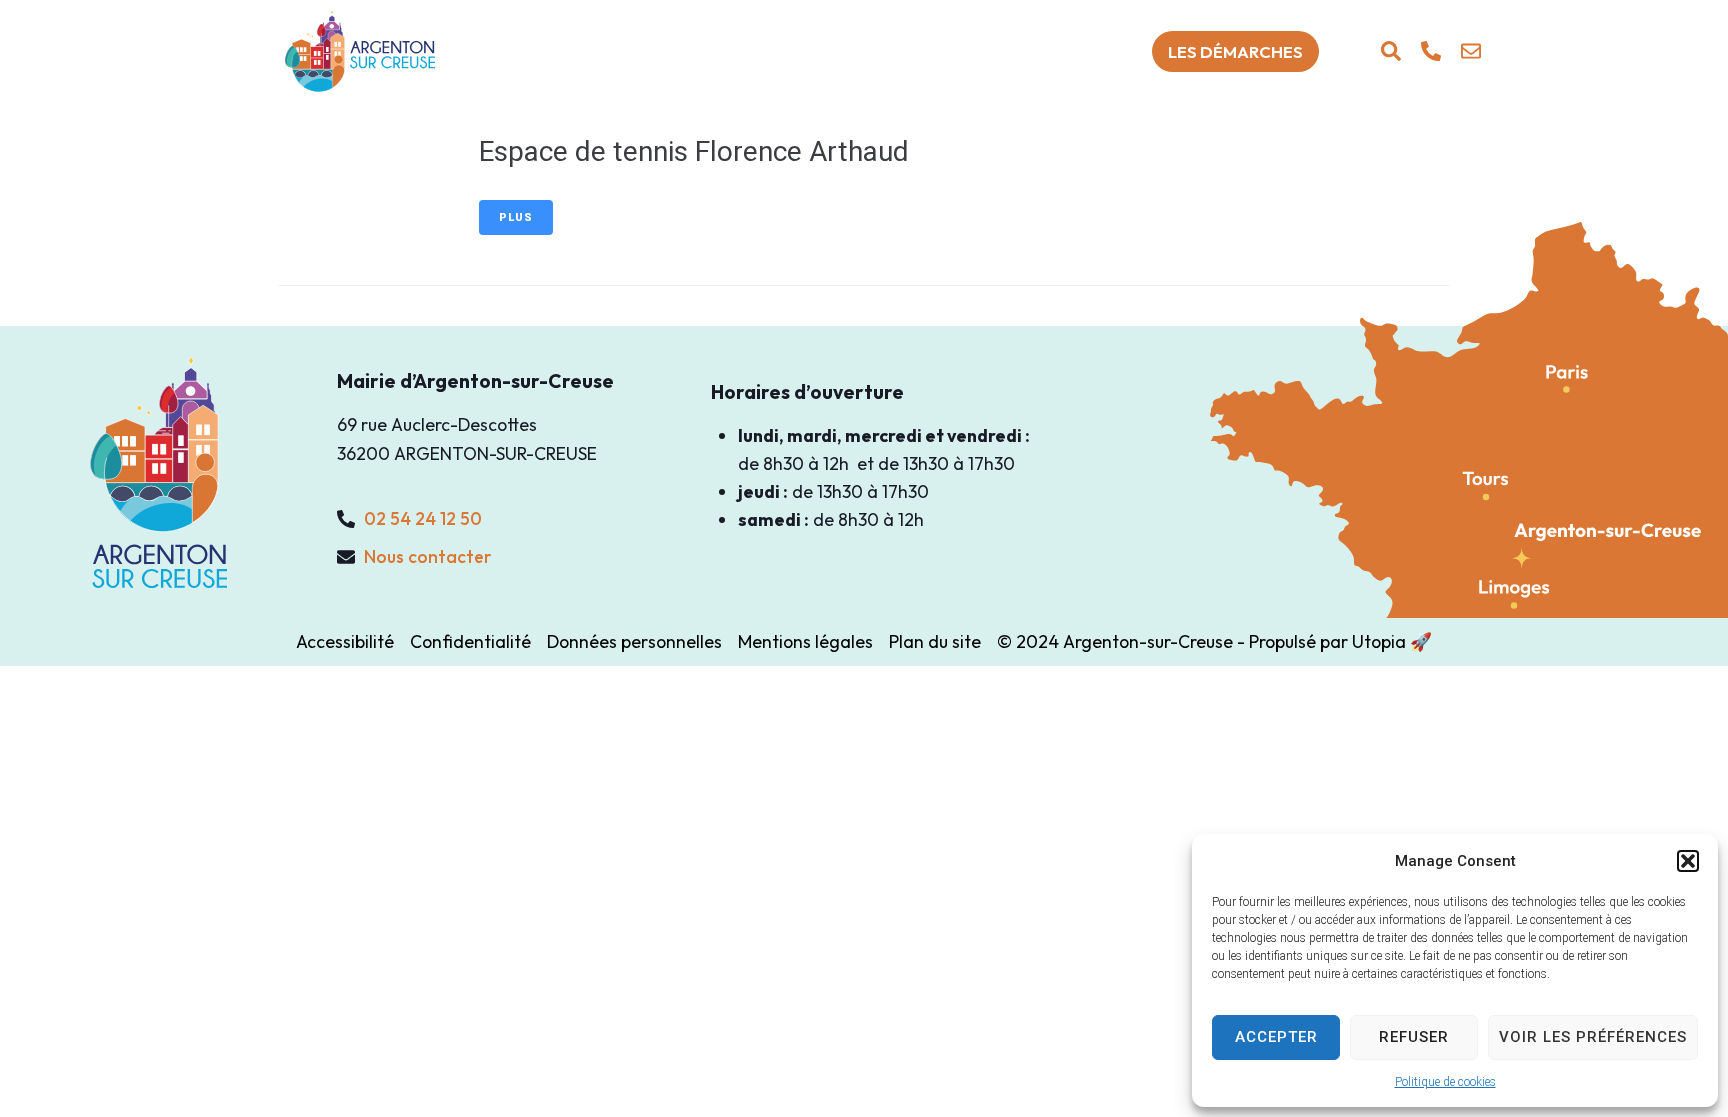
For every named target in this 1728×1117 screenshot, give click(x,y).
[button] (1688, 861)
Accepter (1276, 1037)
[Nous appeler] (1431, 51)
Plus (516, 217)
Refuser (1414, 1037)
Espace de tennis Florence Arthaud (694, 151)
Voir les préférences (1593, 1037)
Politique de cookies (1445, 1082)
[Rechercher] (1391, 51)
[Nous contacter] (1471, 51)
